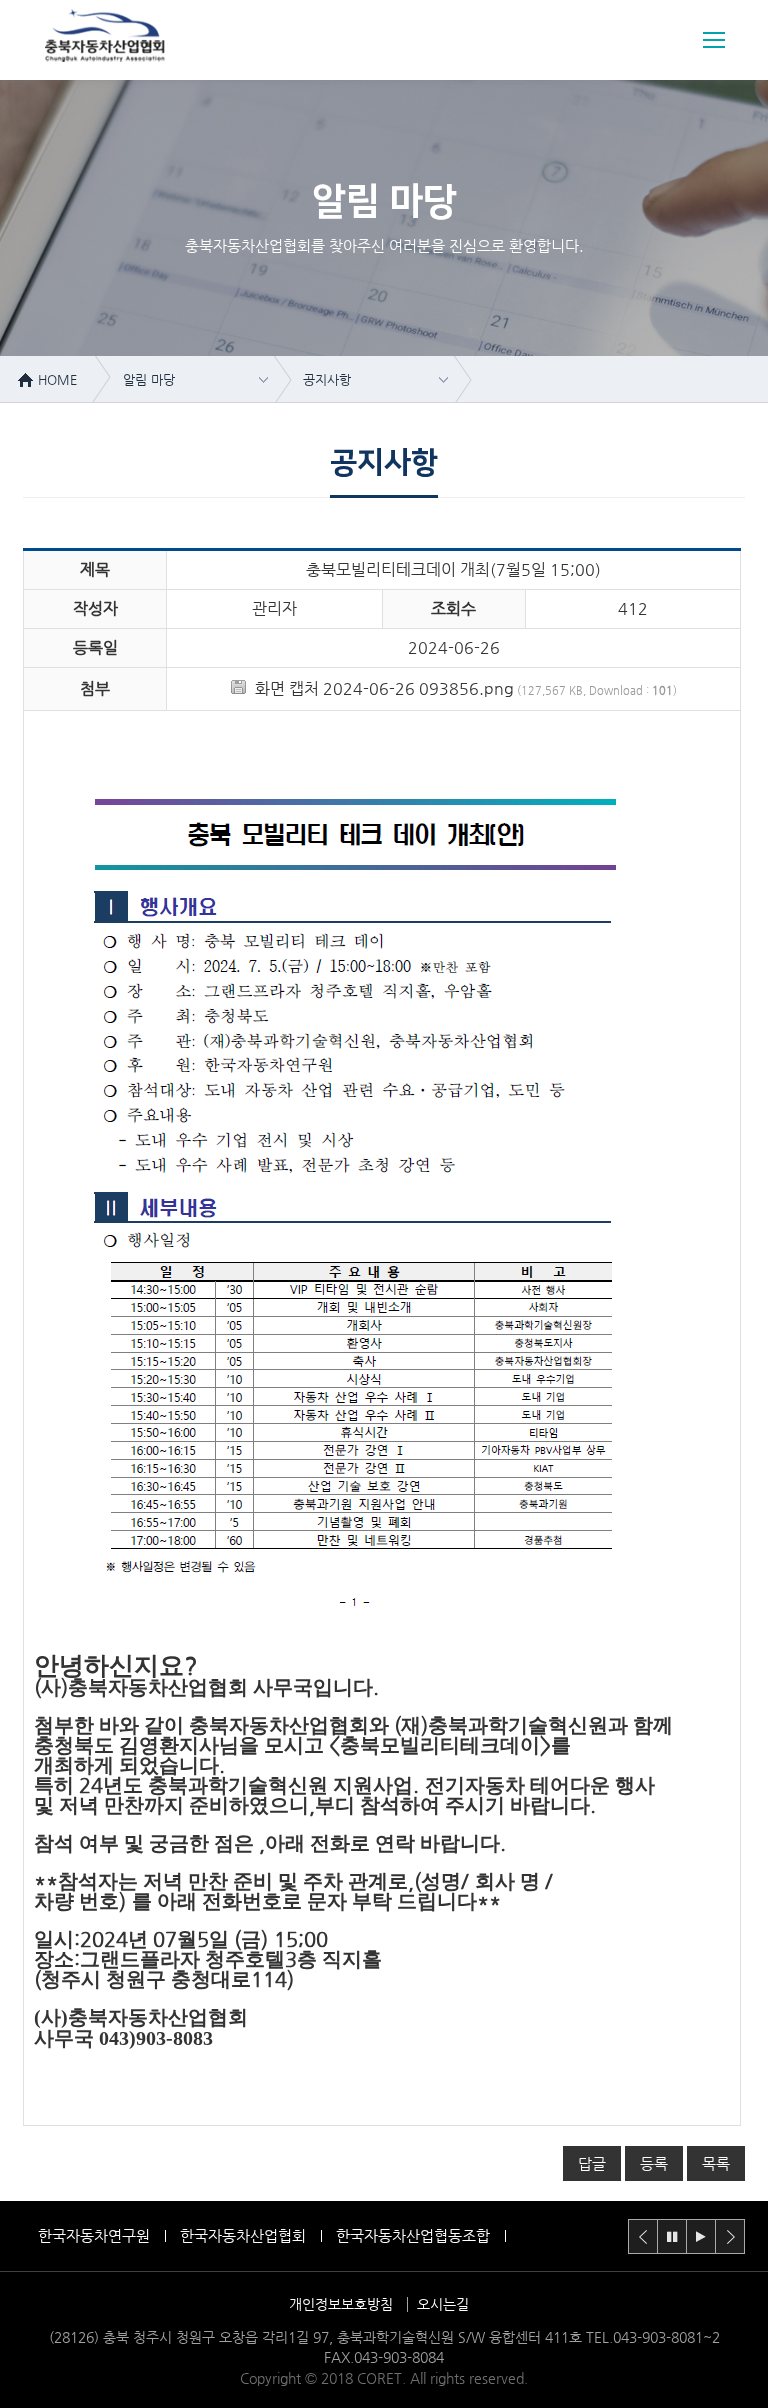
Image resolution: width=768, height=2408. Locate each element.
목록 (716, 2163)
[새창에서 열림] (352, 1629)
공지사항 (327, 379)
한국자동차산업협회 (243, 2235)
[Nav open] (714, 40)
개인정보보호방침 (341, 2304)
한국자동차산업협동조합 (413, 2235)
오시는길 (443, 2304)
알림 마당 (149, 379)
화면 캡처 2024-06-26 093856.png (384, 688)
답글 (592, 2163)
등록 (654, 2163)
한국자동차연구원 (94, 2235)
